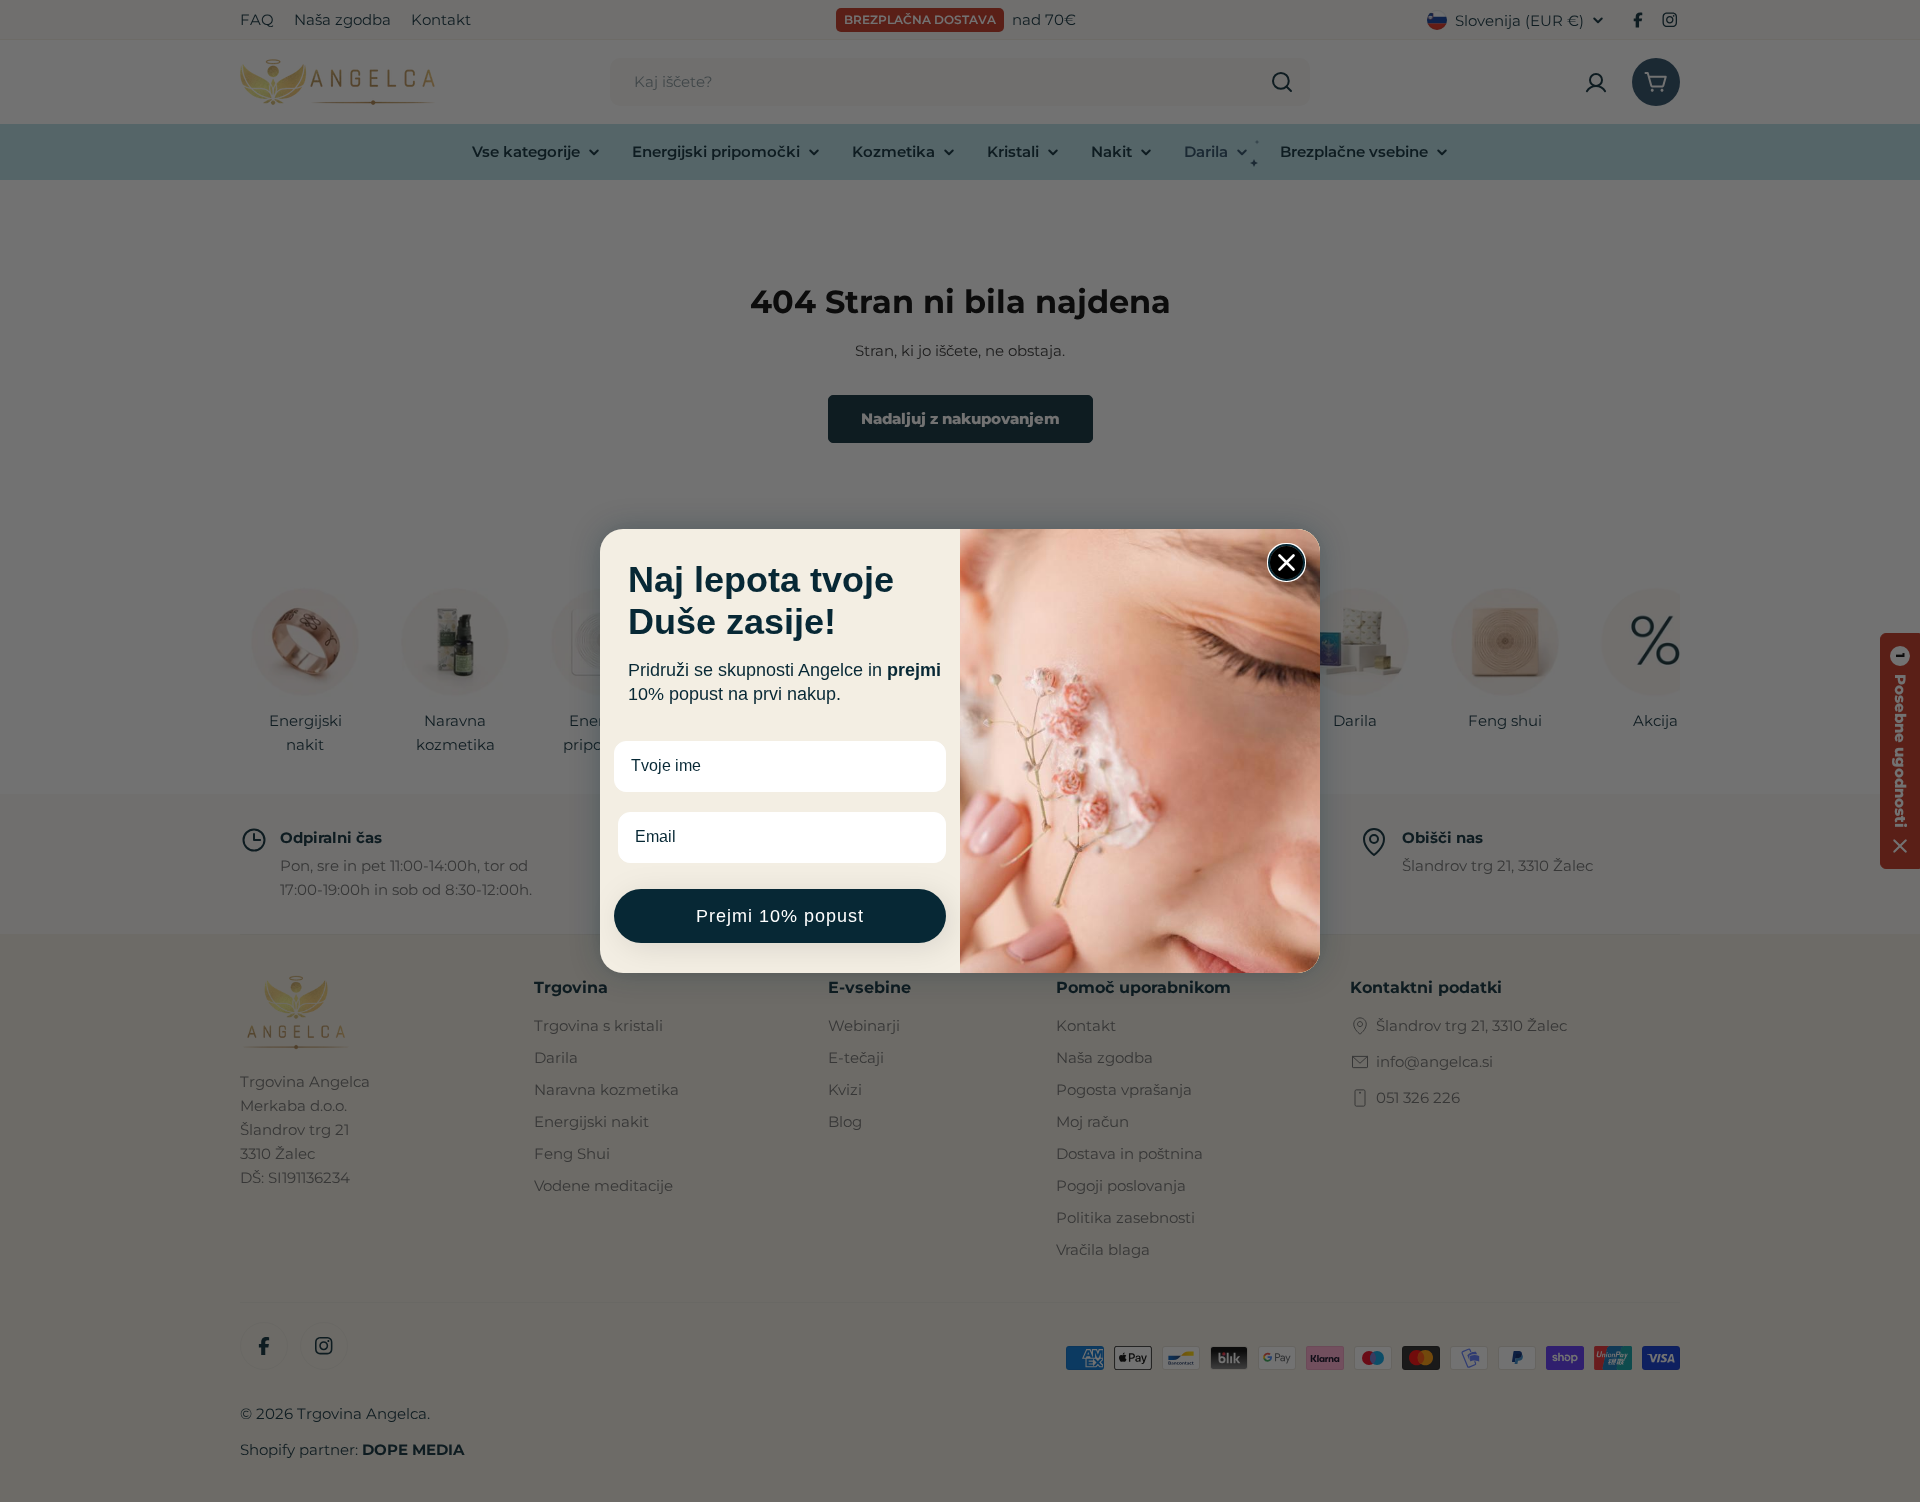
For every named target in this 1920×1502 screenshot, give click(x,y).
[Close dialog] (1286, 562)
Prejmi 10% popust (780, 916)
